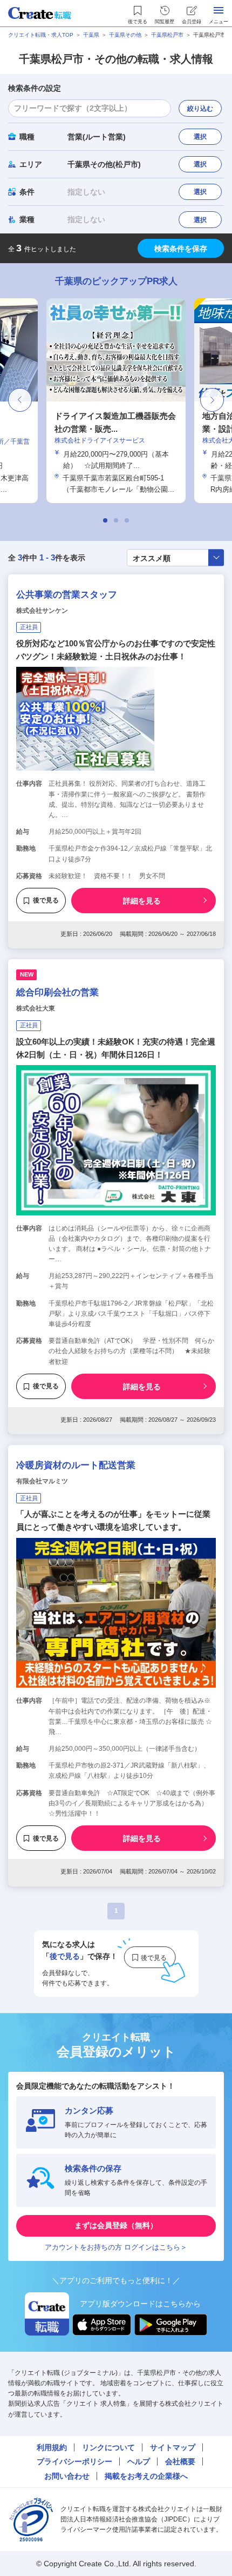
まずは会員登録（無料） (116, 2225)
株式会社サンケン (42, 611)
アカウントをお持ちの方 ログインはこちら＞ (116, 2247)
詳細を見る (142, 901)
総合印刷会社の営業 (57, 992)
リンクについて (108, 2447)
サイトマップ (173, 2447)
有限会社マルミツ (42, 1481)
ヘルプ (139, 2461)
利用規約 (52, 2447)
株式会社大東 (36, 1008)
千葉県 (91, 35)
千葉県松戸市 (167, 35)
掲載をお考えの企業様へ (146, 2476)
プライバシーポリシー (74, 2461)
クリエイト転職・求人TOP (41, 35)
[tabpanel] (116, 401)
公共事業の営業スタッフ (67, 595)
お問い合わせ (67, 2476)
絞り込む (200, 109)
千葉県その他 (125, 35)
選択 (200, 137)
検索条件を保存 (181, 249)
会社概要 (180, 2461)
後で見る (46, 900)
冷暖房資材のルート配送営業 (76, 1465)
